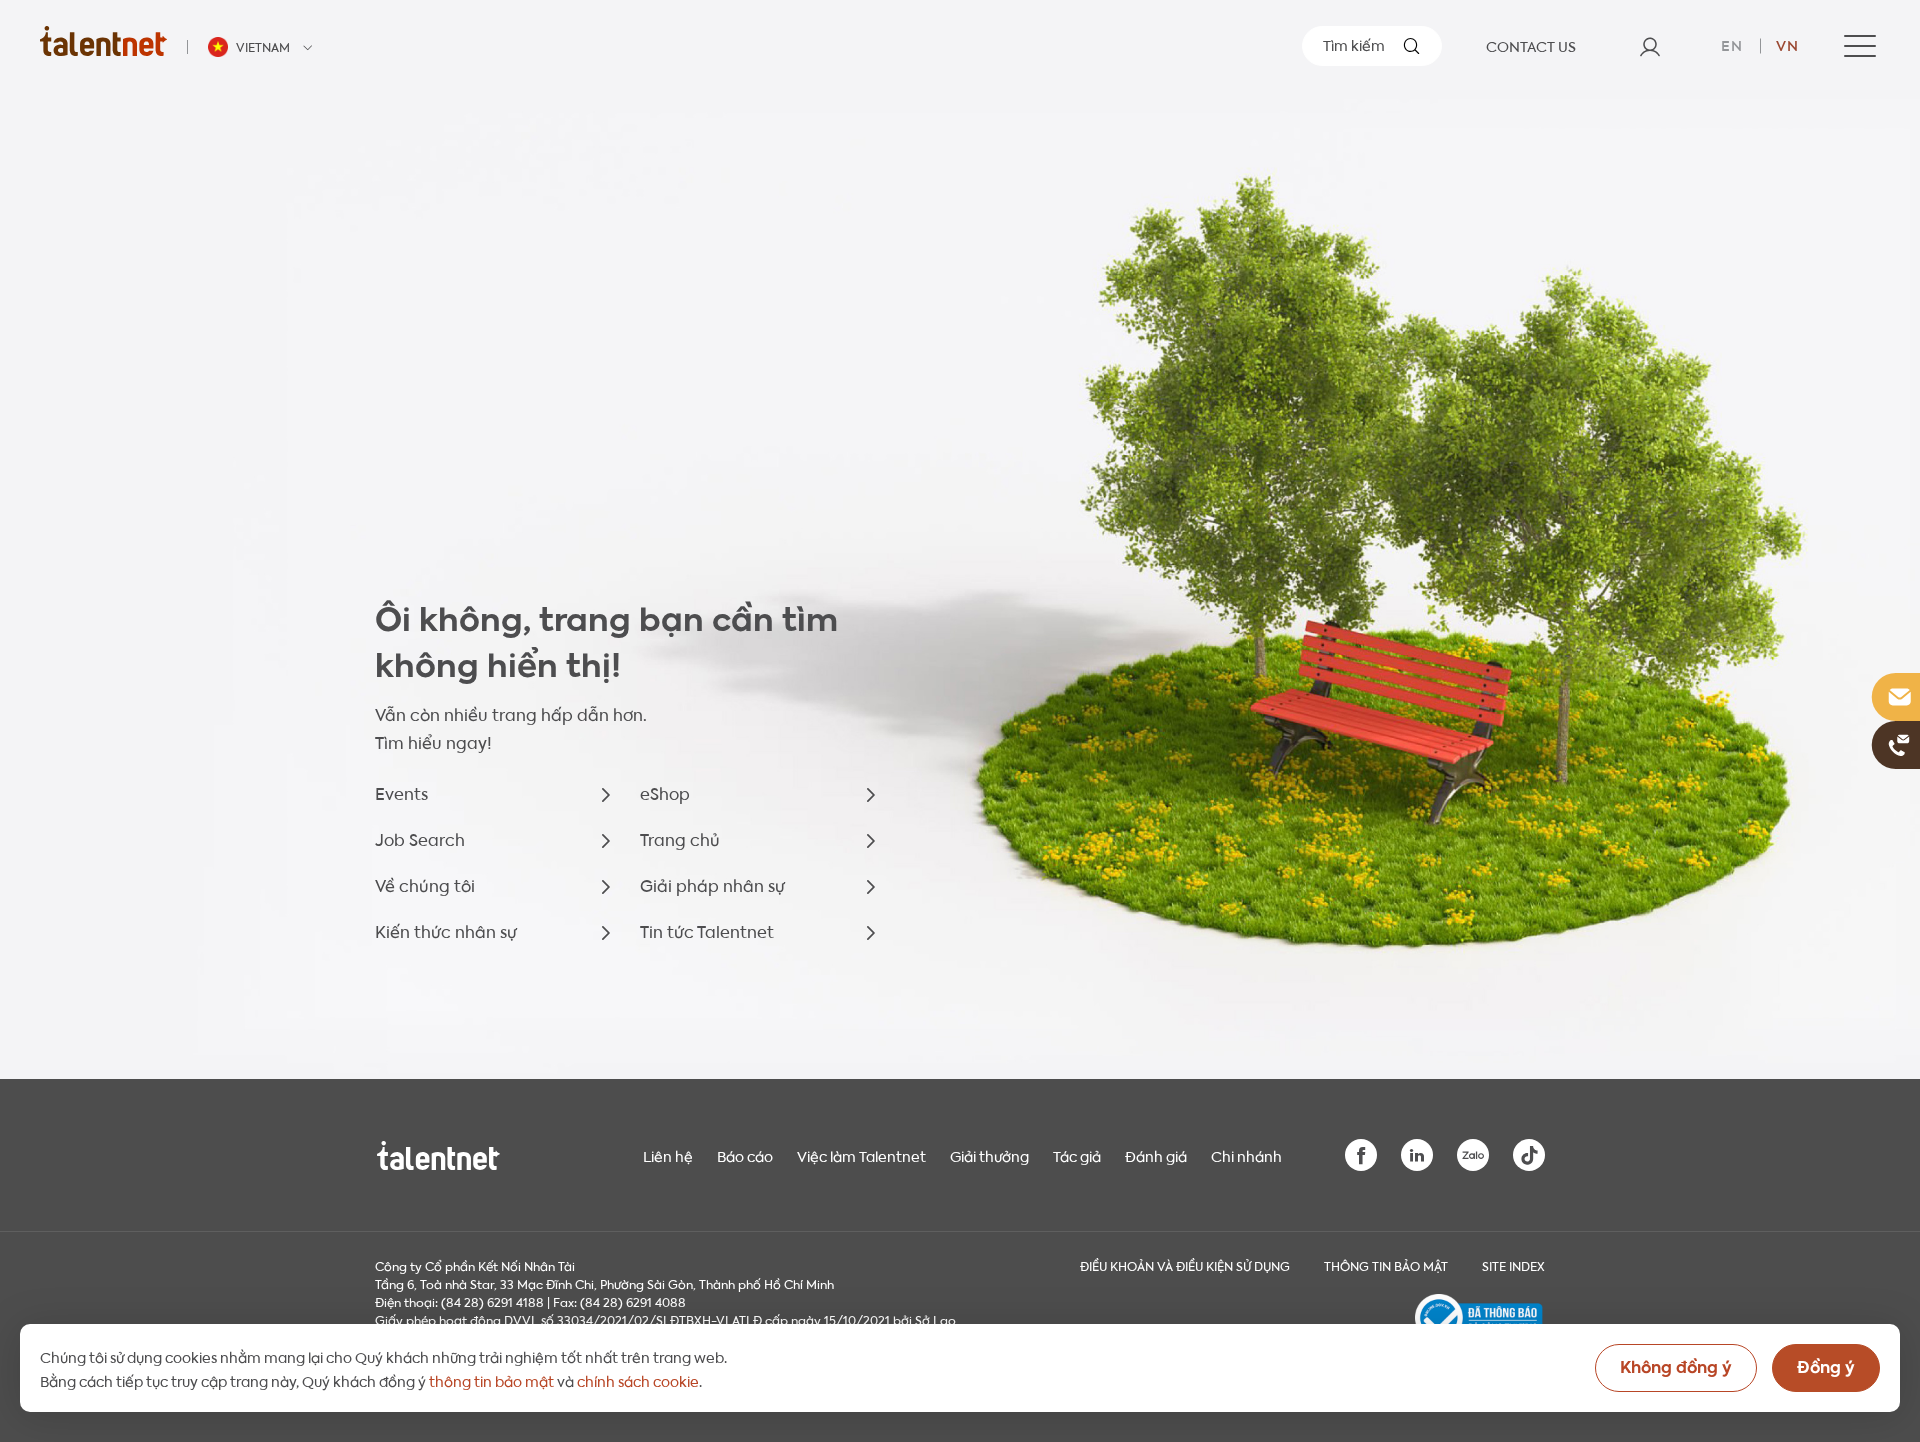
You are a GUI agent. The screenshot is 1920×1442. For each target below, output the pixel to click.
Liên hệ (668, 1155)
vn (1787, 44)
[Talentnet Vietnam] (103, 40)
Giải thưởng (989, 1155)
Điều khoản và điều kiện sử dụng (1185, 1265)
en (1732, 44)
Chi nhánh (1246, 1155)
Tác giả (1077, 1155)
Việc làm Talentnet (861, 1155)
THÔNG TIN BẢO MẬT (1386, 1265)
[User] (1650, 46)
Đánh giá (1156, 1155)
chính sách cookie (638, 1380)
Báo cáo (745, 1155)
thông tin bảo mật (491, 1380)
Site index (1513, 1265)
